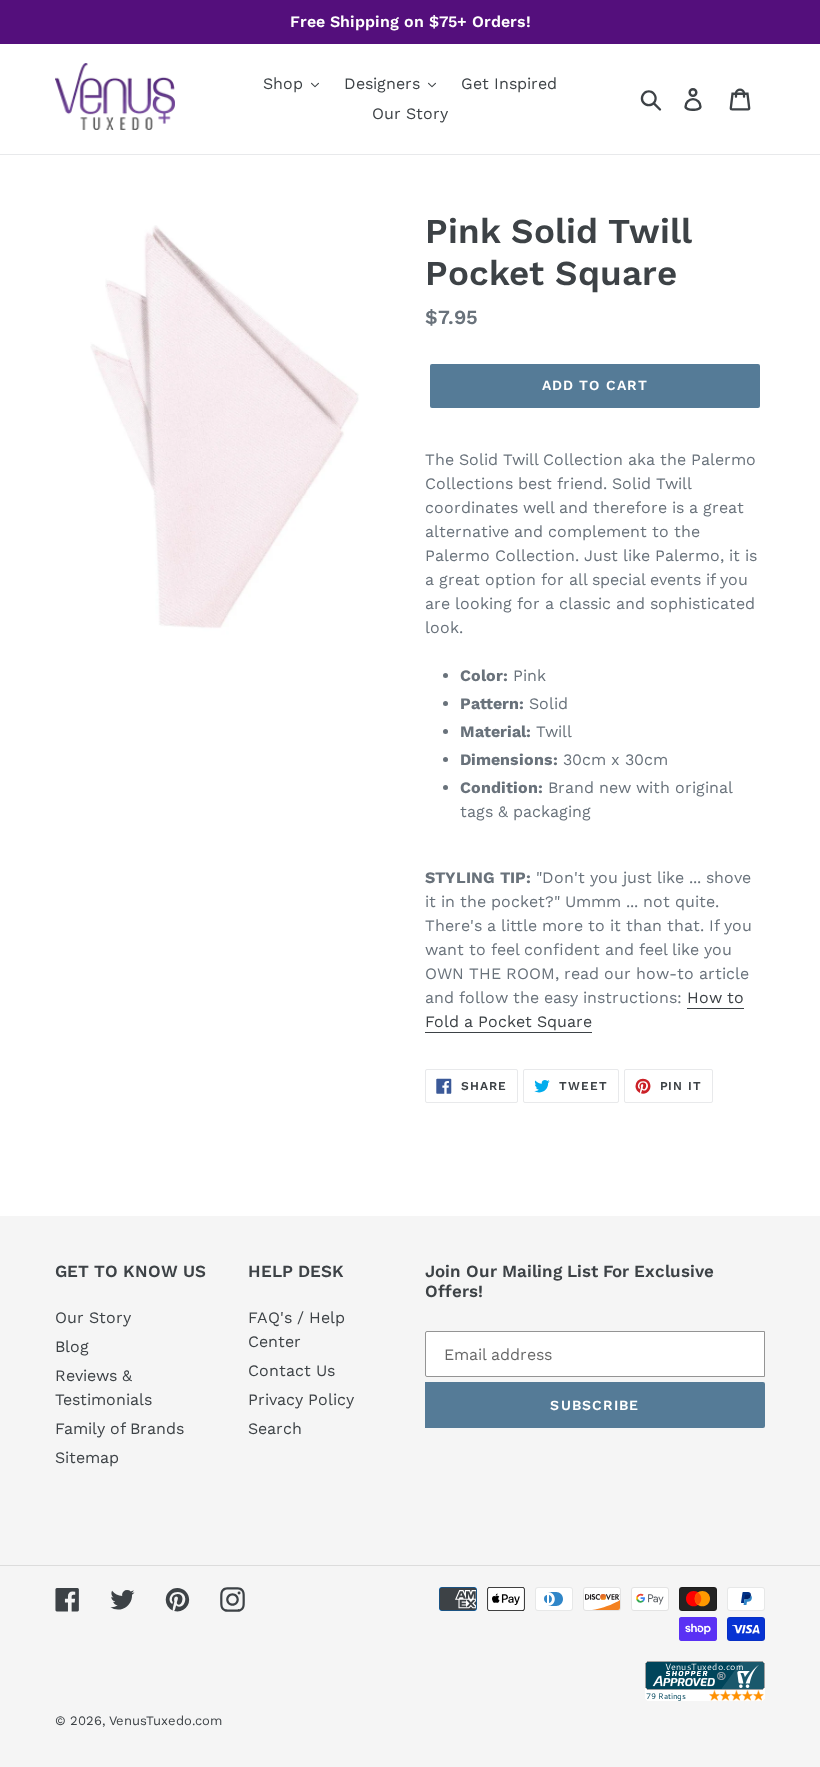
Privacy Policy (301, 1399)
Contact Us (291, 1370)
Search (275, 1428)
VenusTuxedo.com (165, 1720)
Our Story (93, 1317)
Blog (72, 1346)
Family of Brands (119, 1428)
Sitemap (87, 1457)
